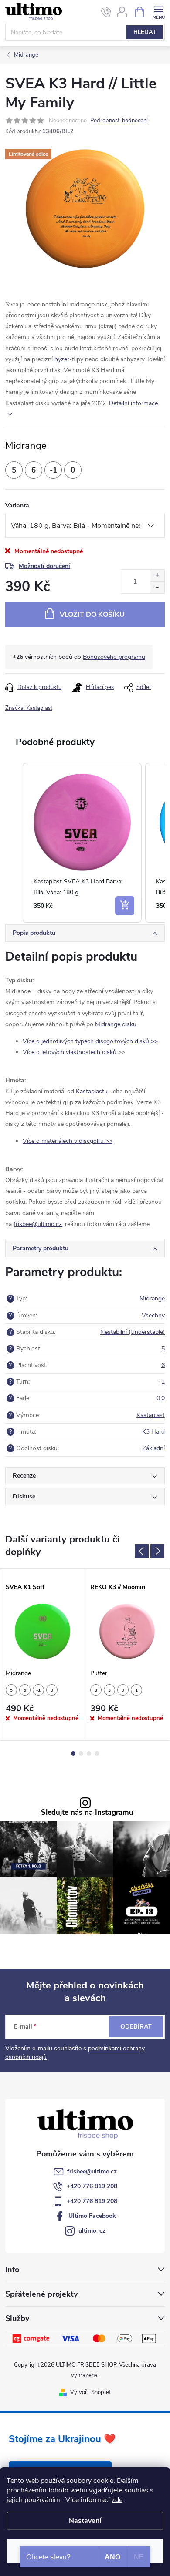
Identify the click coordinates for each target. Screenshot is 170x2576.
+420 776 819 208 (92, 2186)
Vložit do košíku (92, 615)
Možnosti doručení (44, 566)
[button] (14, 843)
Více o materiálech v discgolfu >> (68, 1141)
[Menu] (158, 12)
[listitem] (82, 843)
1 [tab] (73, 1753)
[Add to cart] (125, 906)
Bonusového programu (114, 657)
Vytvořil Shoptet (90, 2392)
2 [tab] (81, 1753)
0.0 (161, 1398)
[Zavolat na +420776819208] (106, 12)
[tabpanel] (43, 1655)
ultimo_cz (92, 2231)
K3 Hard (153, 1432)
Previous (142, 1551)
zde (117, 2500)
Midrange (152, 1298)
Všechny (153, 1315)
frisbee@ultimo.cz (92, 2171)
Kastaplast (151, 1415)
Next (157, 1551)
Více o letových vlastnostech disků (70, 1052)
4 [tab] (97, 1753)
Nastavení (85, 2521)
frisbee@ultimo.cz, (38, 1224)
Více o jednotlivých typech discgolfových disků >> (90, 1041)
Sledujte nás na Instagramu (87, 1813)
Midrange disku (116, 1024)
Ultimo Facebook (92, 2216)
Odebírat (136, 2027)
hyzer (62, 359)
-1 (162, 1382)
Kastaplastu (92, 1091)
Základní (154, 1448)
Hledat (145, 32)
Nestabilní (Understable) (133, 1332)
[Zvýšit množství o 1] (157, 576)
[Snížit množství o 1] (157, 587)
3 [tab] (89, 1753)
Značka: (29, 708)
